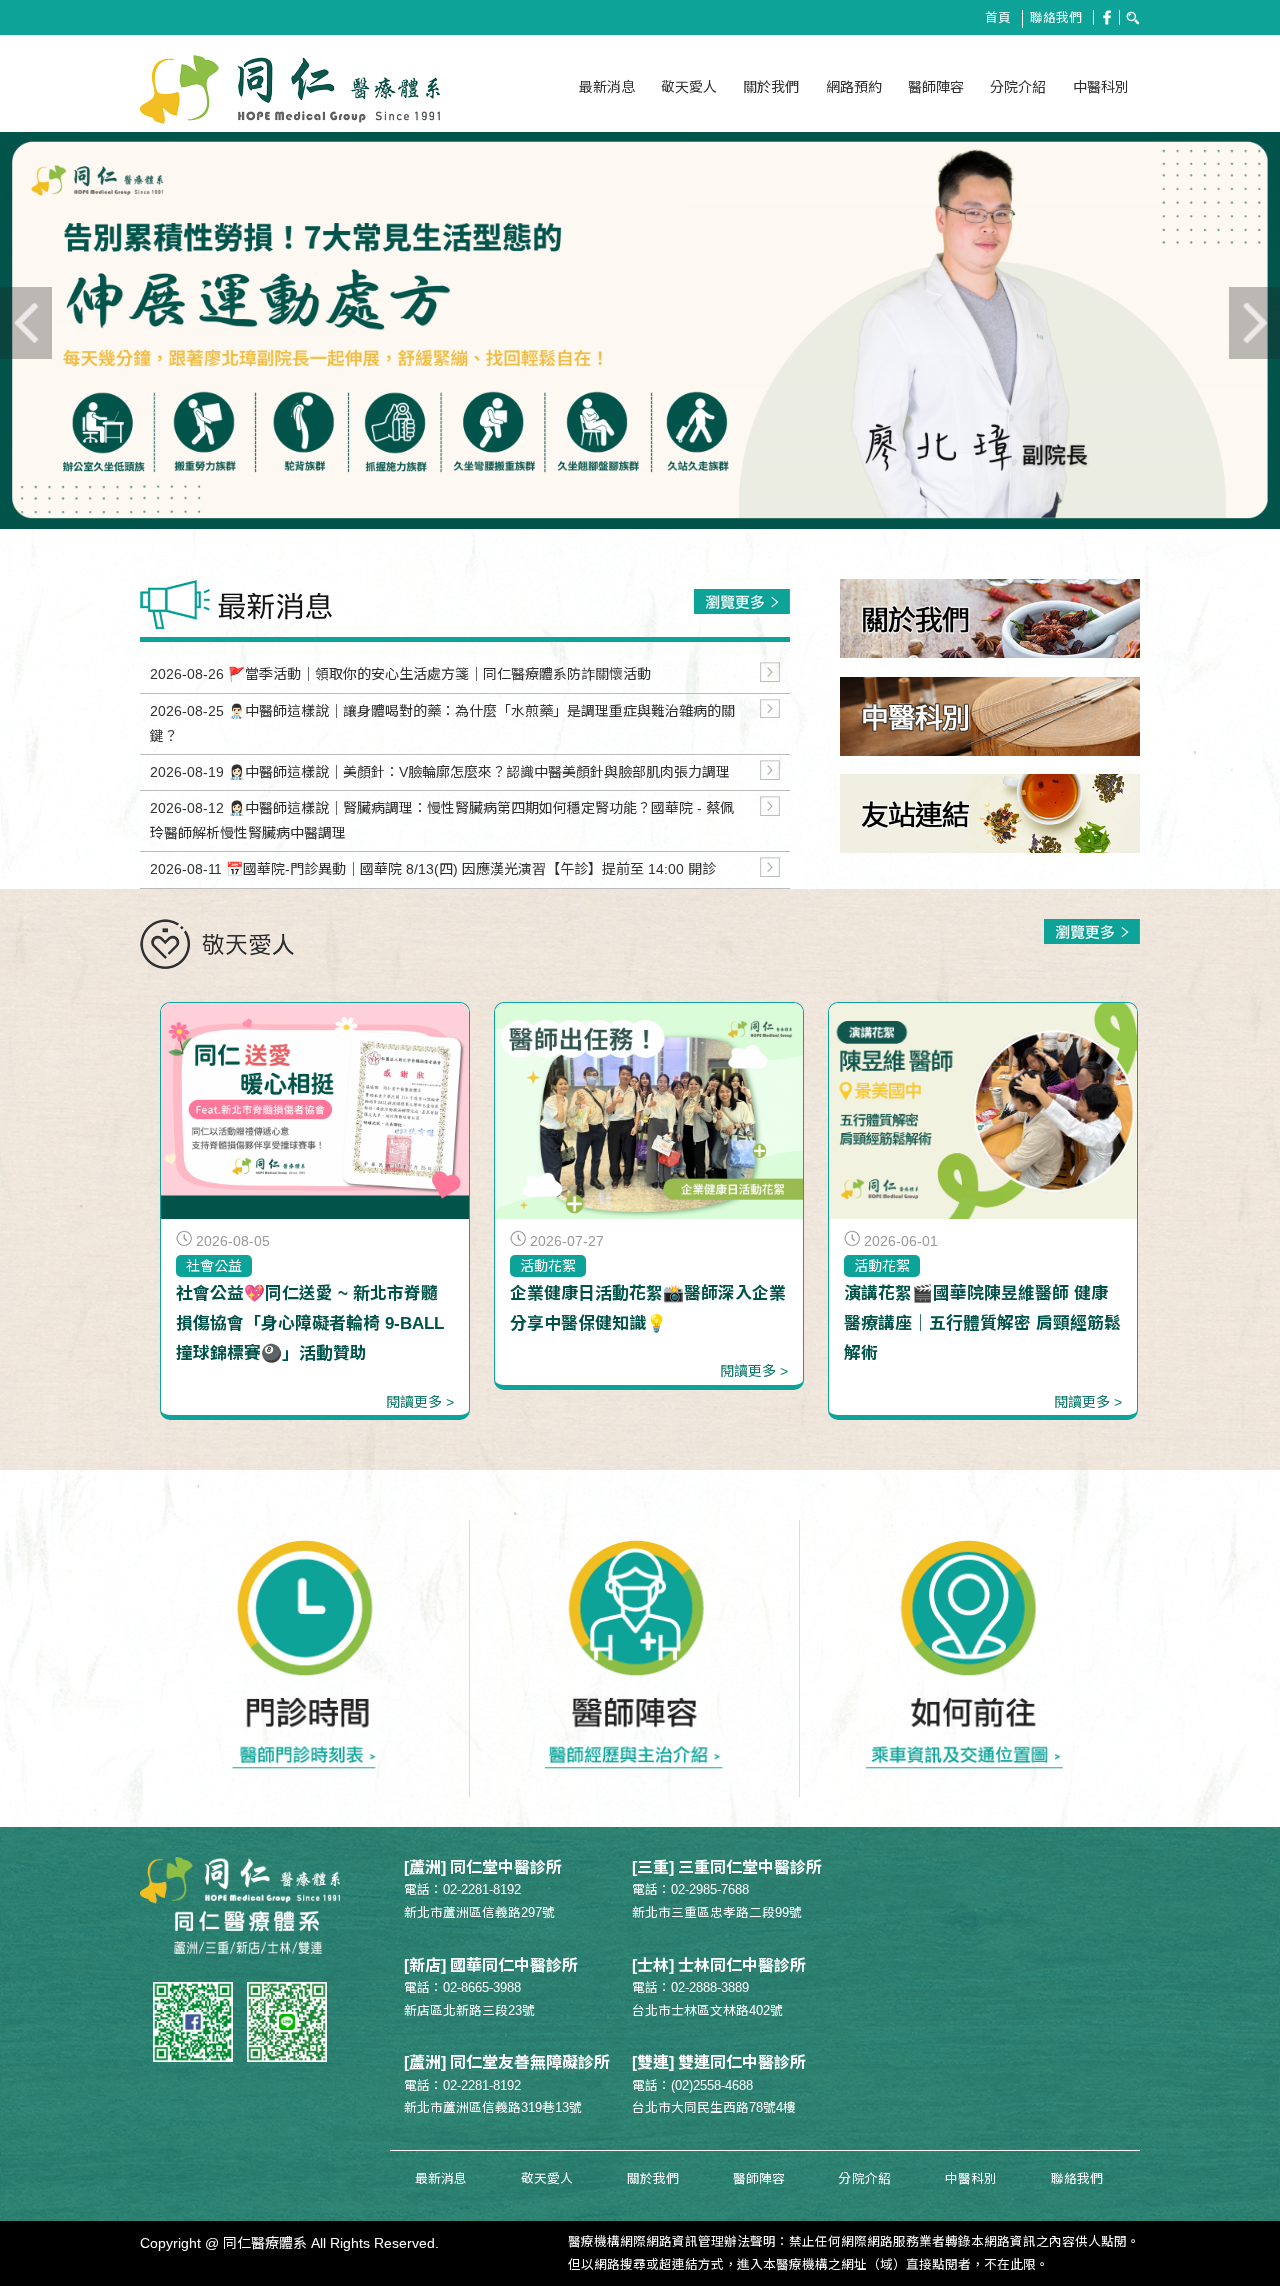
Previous (79, 354)
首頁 (998, 18)
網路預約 (854, 87)
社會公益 (214, 1266)
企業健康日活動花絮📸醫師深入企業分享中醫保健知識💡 (648, 1308)
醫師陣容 (936, 87)
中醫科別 (1101, 87)
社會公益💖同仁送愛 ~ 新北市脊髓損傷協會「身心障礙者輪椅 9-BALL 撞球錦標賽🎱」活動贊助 (310, 1323)
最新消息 (607, 87)
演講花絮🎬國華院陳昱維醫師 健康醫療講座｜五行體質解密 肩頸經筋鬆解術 (982, 1323)
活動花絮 (548, 1266)
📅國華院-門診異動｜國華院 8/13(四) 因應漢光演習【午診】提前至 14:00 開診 (471, 869)
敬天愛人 (689, 87)
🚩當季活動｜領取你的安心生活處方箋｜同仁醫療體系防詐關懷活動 (439, 674)
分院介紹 (1018, 87)
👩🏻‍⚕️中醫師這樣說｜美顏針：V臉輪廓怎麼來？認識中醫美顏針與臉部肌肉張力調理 (479, 772)
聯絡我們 (1056, 18)
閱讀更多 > (420, 1402)
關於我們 (771, 87)
